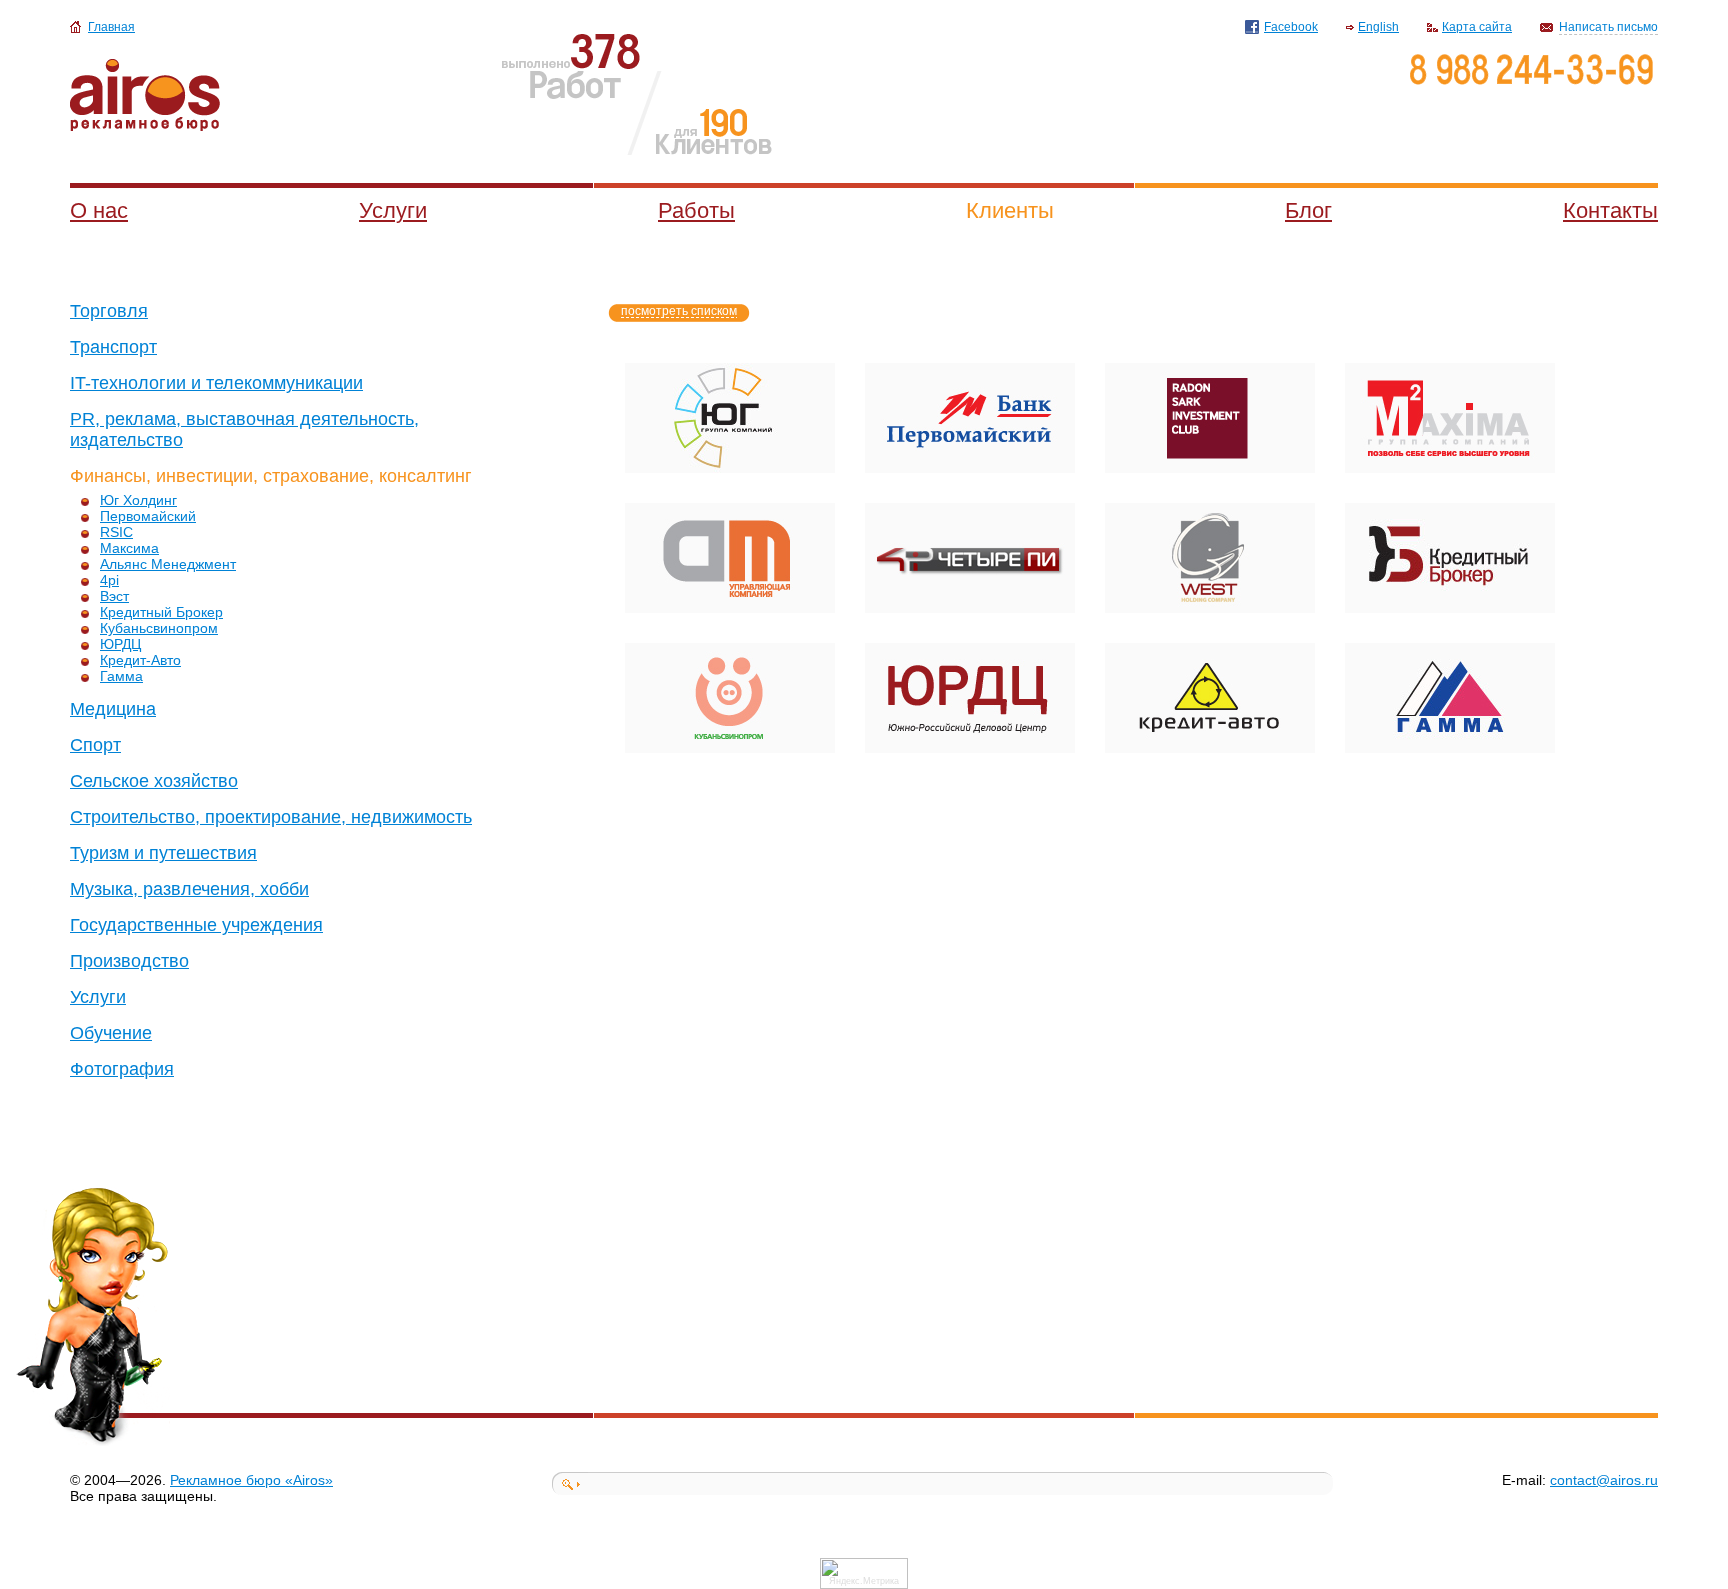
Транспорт (113, 347)
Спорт (95, 745)
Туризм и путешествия (163, 853)
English (1378, 27)
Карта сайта (1477, 27)
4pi (109, 580)
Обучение (111, 1033)
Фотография (122, 1069)
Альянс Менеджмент (168, 564)
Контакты (1610, 210)
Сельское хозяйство (154, 781)
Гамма (121, 676)
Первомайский (148, 516)
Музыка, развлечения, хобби (189, 889)
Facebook (1291, 27)
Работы (696, 210)
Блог (1308, 210)
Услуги (393, 210)
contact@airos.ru (1604, 1480)
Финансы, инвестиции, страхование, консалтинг (271, 476)
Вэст (114, 596)
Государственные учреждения (196, 925)
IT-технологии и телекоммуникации (216, 383)
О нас (99, 210)
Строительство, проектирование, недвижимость (271, 817)
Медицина (113, 709)
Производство (129, 961)
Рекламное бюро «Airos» (251, 1480)
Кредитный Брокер (161, 612)
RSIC (116, 532)
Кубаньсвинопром (159, 628)
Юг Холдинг (138, 500)
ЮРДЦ (120, 644)
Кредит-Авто (140, 660)
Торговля (109, 311)
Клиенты (1010, 210)
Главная (111, 27)
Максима (129, 548)
